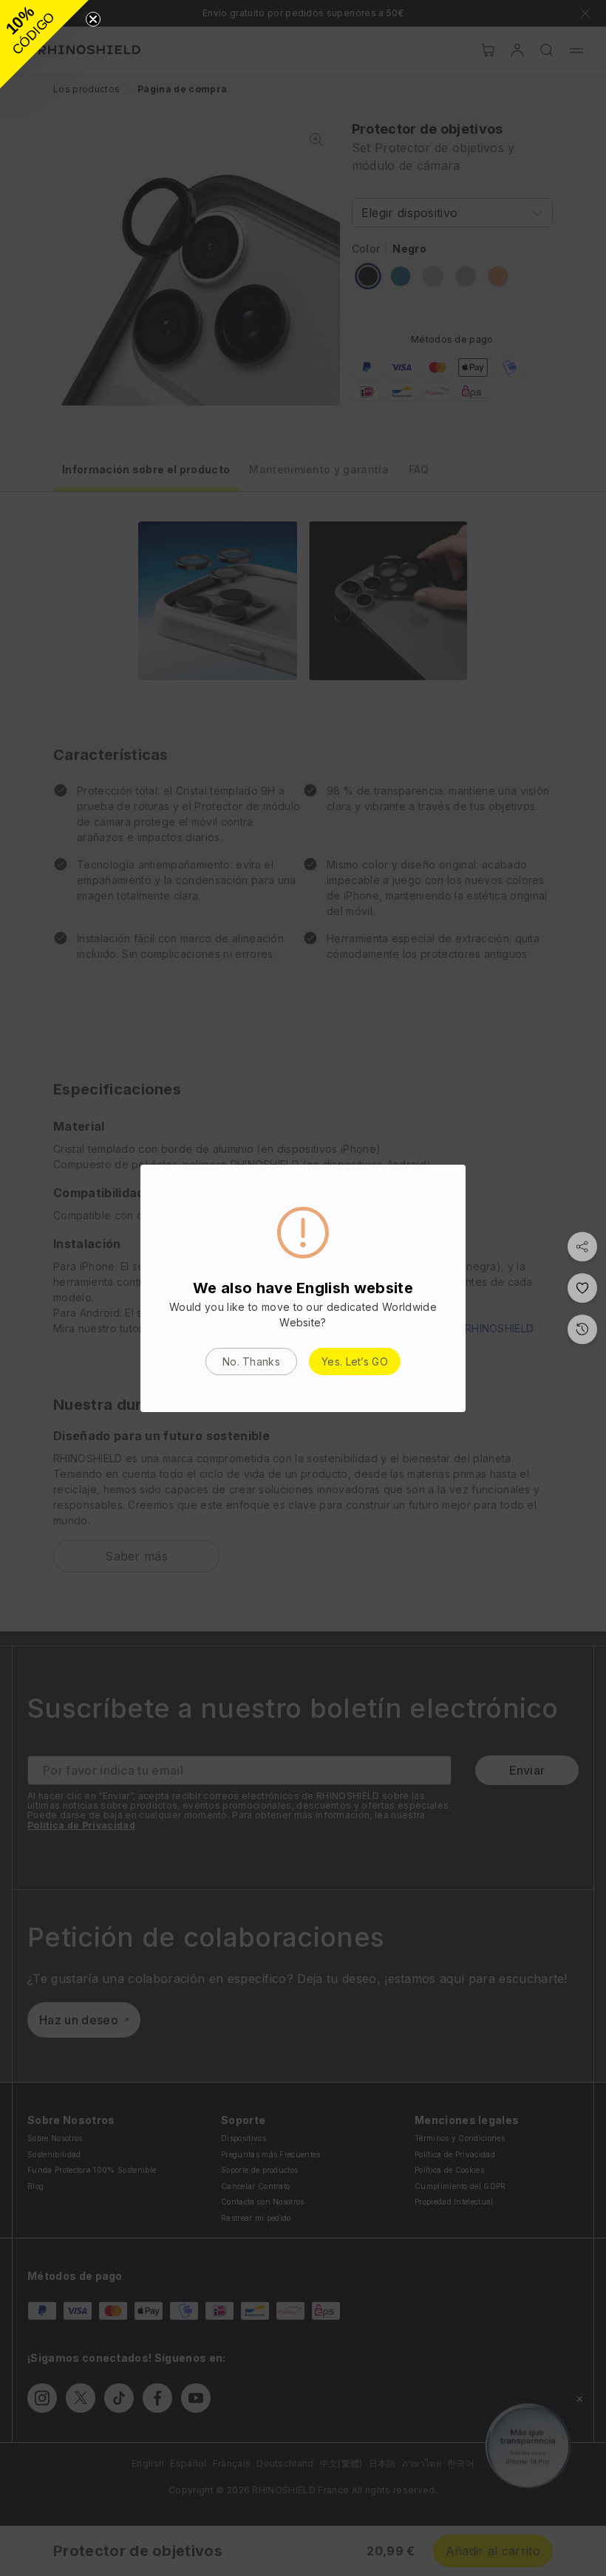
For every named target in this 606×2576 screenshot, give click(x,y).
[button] (44, 44)
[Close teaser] (93, 19)
